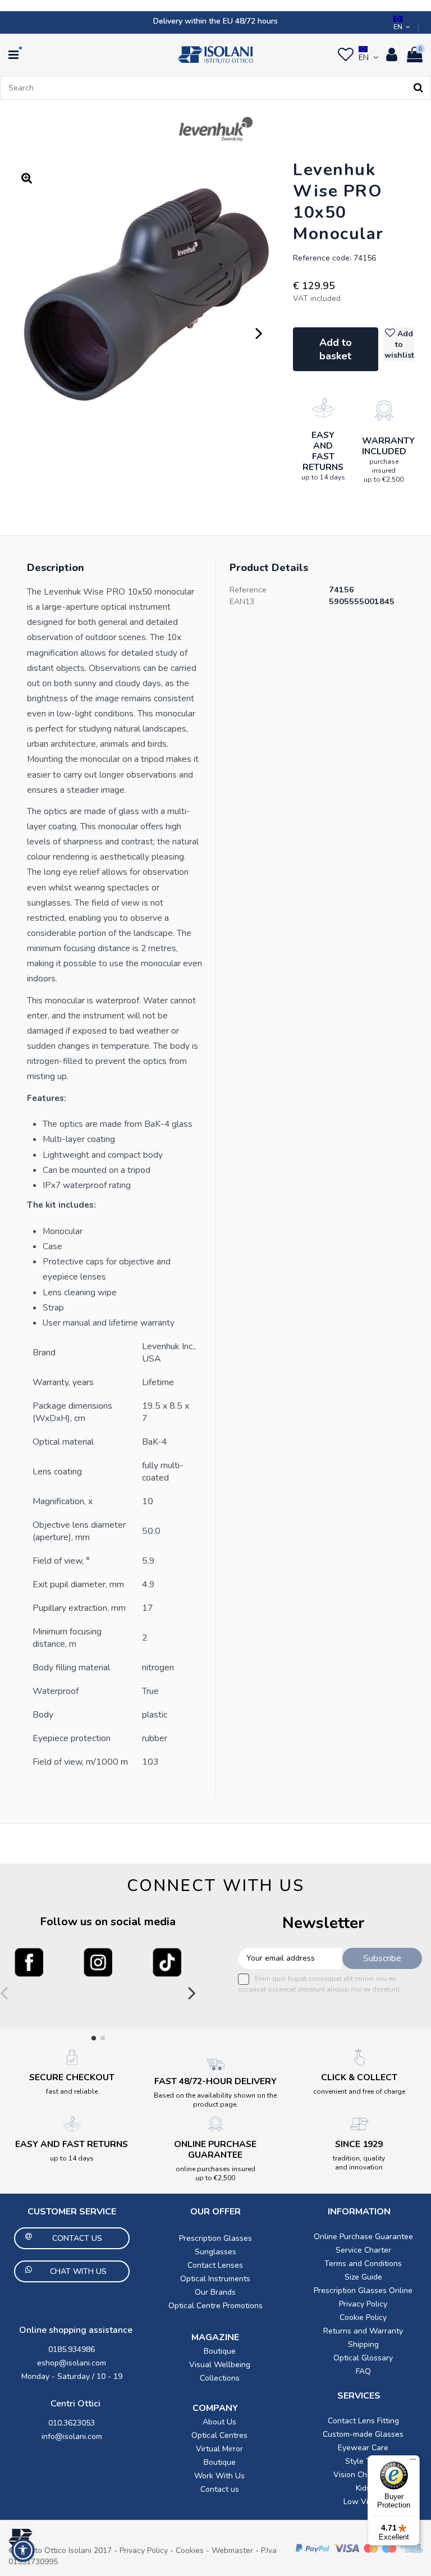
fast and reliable (72, 2091)
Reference (248, 590)
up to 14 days (323, 477)
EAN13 (242, 602)
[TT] (167, 1962)
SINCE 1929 (359, 2144)
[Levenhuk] (216, 129)
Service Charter (363, 2250)
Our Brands (215, 2292)
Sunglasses (215, 2252)
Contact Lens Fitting (363, 2421)
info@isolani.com (72, 2436)
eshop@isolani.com (72, 2363)
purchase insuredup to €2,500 (384, 471)
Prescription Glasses (215, 2238)
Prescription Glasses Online (363, 2290)
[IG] (98, 1962)
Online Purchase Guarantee (363, 2237)
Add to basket (336, 349)
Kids (363, 2488)
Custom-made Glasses (363, 2434)
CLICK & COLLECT (359, 2077)
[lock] (323, 408)
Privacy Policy (363, 2304)
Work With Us (219, 2476)
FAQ (363, 2371)
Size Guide (363, 2277)
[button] (23, 2550)
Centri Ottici (75, 2404)
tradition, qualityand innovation (359, 2163)
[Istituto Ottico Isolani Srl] (215, 54)
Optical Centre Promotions (215, 2306)
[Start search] (418, 88)
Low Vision (363, 2502)
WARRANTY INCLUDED (388, 446)
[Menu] (413, 2462)
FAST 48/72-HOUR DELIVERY (215, 2081)
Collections (220, 2378)
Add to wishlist (399, 344)
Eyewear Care (363, 2448)
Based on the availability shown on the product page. (215, 2100)
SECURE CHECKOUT (72, 2077)
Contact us (220, 2489)
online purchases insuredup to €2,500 (215, 2173)
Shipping (363, 2344)
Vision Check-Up (363, 2475)
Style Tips (363, 2461)
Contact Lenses (215, 2265)
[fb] (29, 1962)
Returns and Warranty (363, 2331)
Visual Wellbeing (220, 2365)
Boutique (220, 2351)
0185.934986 (72, 2349)
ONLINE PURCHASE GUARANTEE (215, 2150)
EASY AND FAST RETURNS (323, 451)
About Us (219, 2422)
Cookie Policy (363, 2317)
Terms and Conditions (363, 2264)
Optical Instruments (215, 2279)
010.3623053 (72, 2423)
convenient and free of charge (359, 2091)
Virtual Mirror (219, 2449)
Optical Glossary (363, 2358)
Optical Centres (219, 2435)
